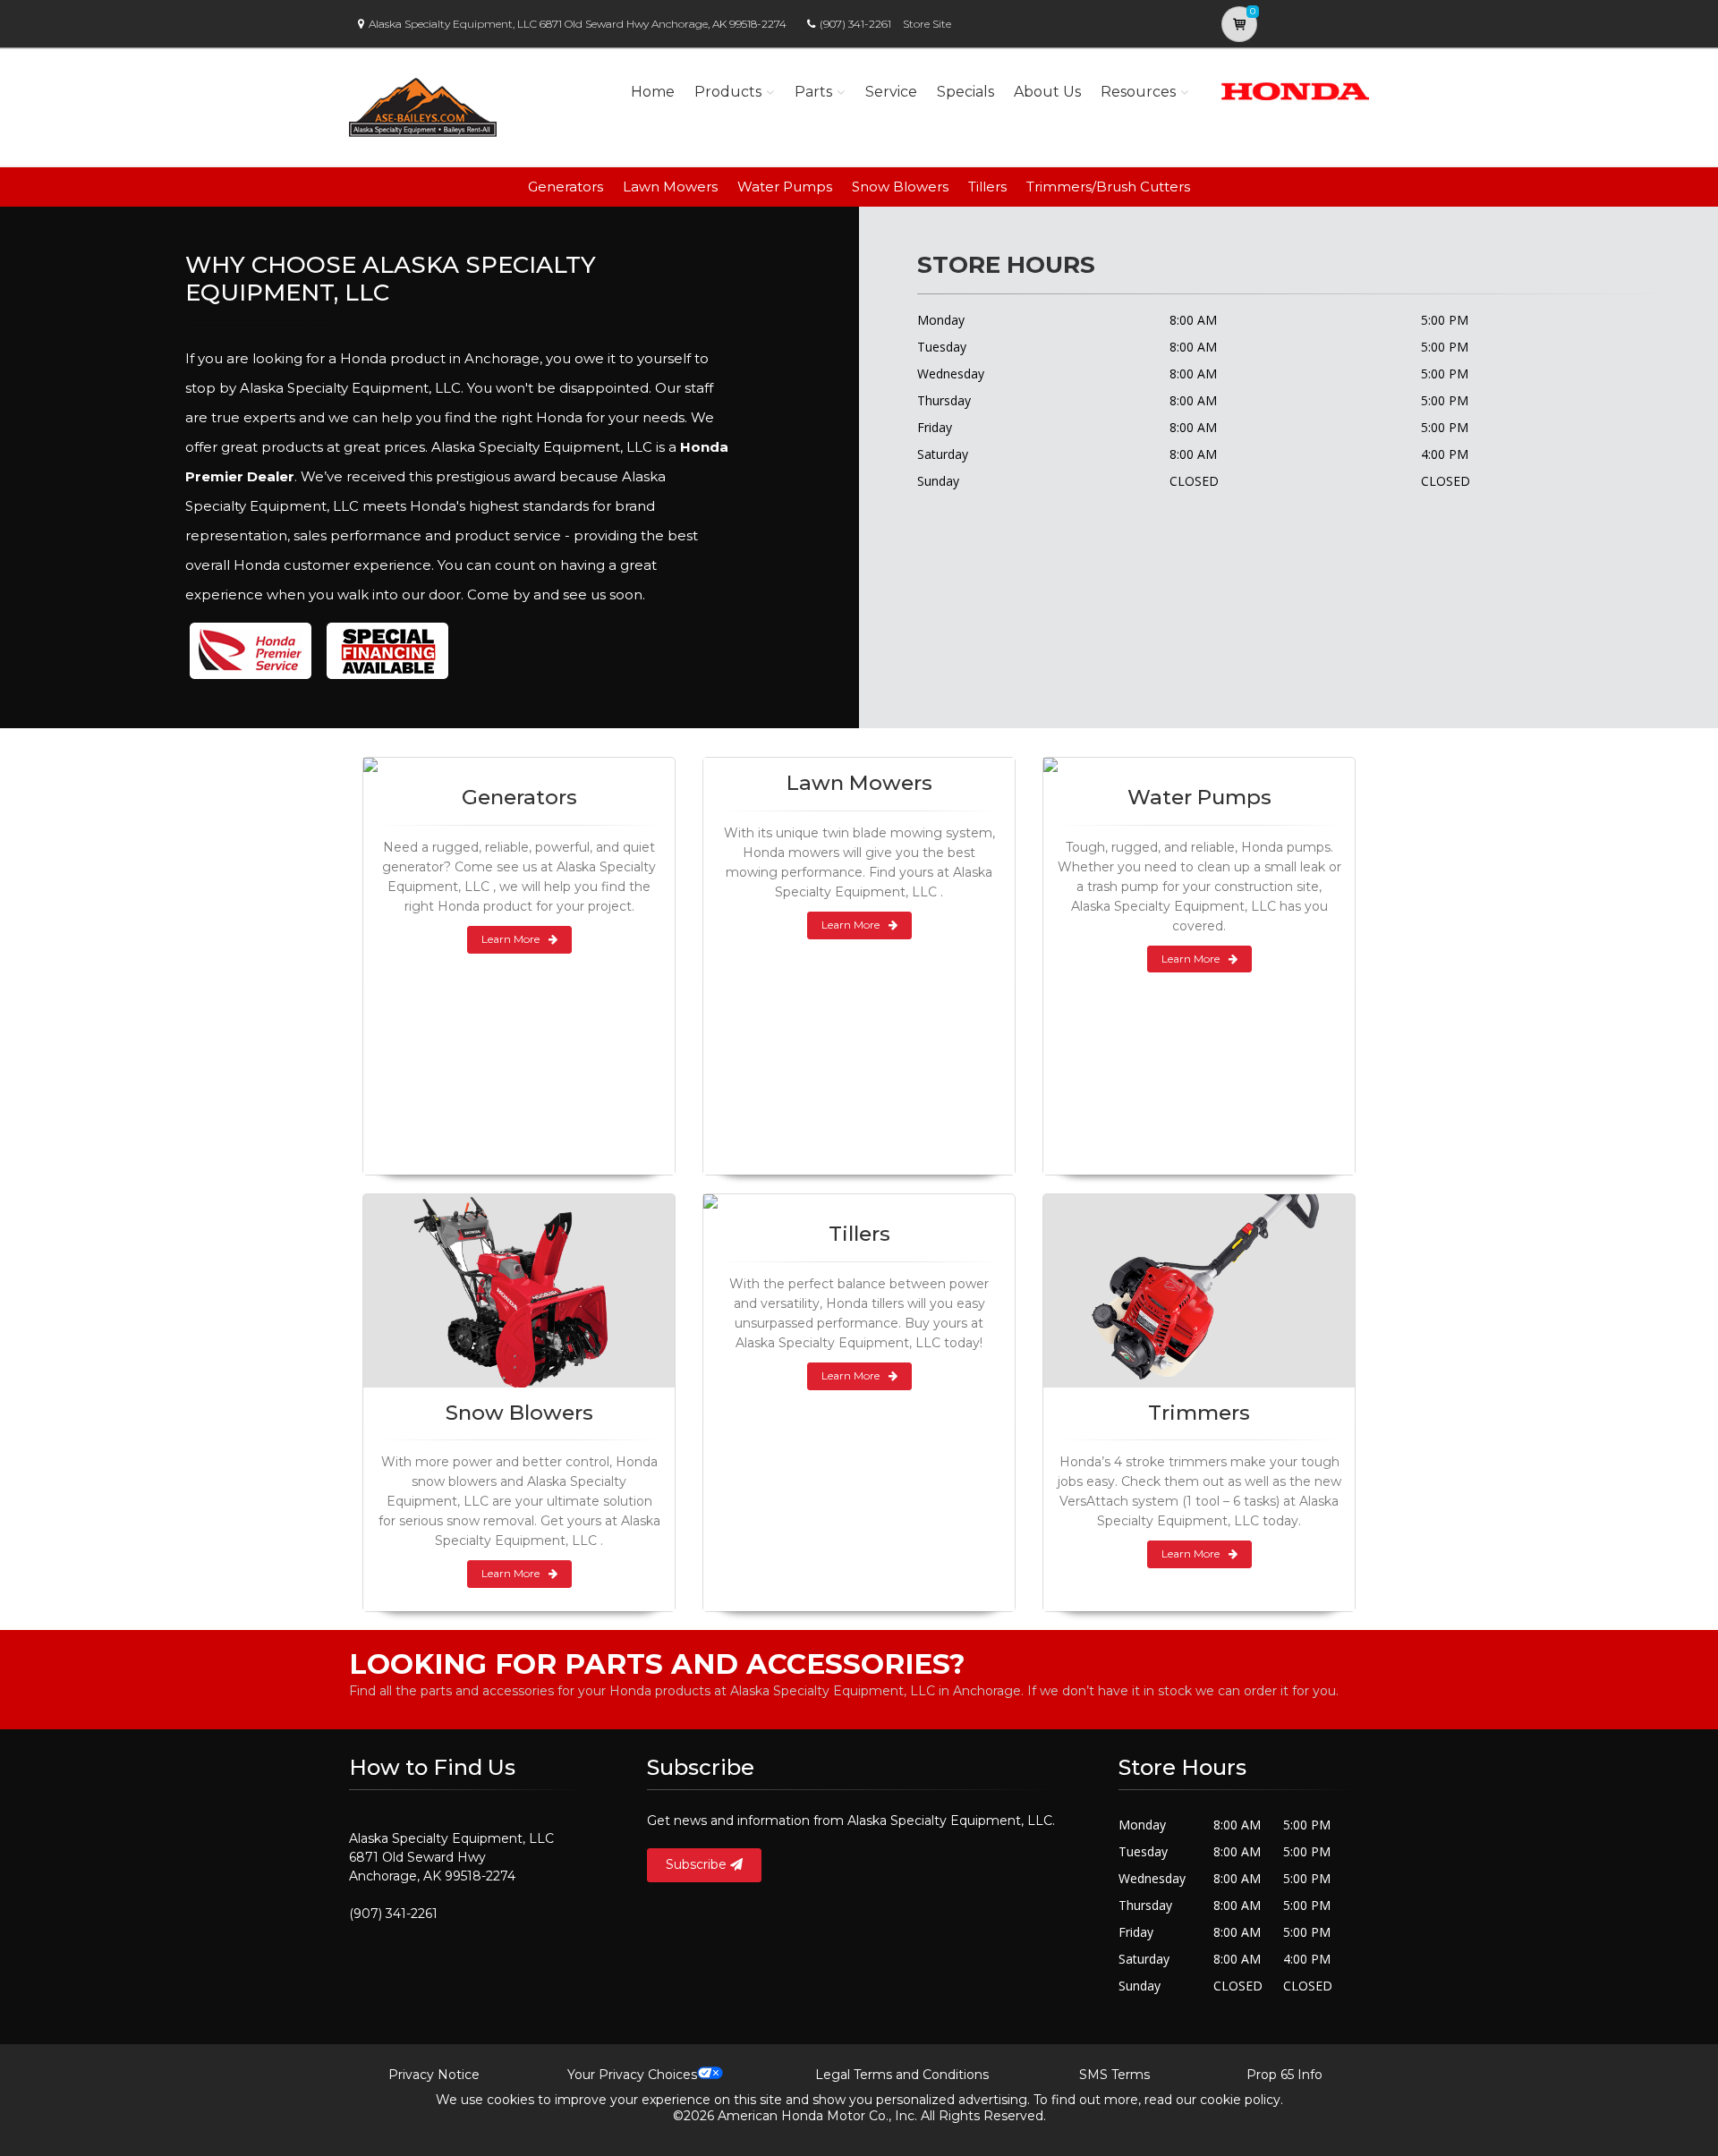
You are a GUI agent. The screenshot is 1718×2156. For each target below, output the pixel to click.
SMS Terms (1114, 2075)
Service (891, 92)
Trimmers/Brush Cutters (1108, 187)
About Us (1047, 92)
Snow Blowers (900, 187)
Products (728, 92)
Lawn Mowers (670, 187)
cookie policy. (1242, 2100)
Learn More (510, 939)
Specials (965, 92)
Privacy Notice (434, 2075)
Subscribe (698, 1864)
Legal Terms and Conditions (902, 2075)
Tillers (987, 187)
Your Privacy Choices (632, 2075)
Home (653, 92)
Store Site (927, 24)
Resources (1138, 92)
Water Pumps (785, 187)
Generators (566, 187)
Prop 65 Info (1284, 2075)
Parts (813, 92)
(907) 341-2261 (855, 24)
